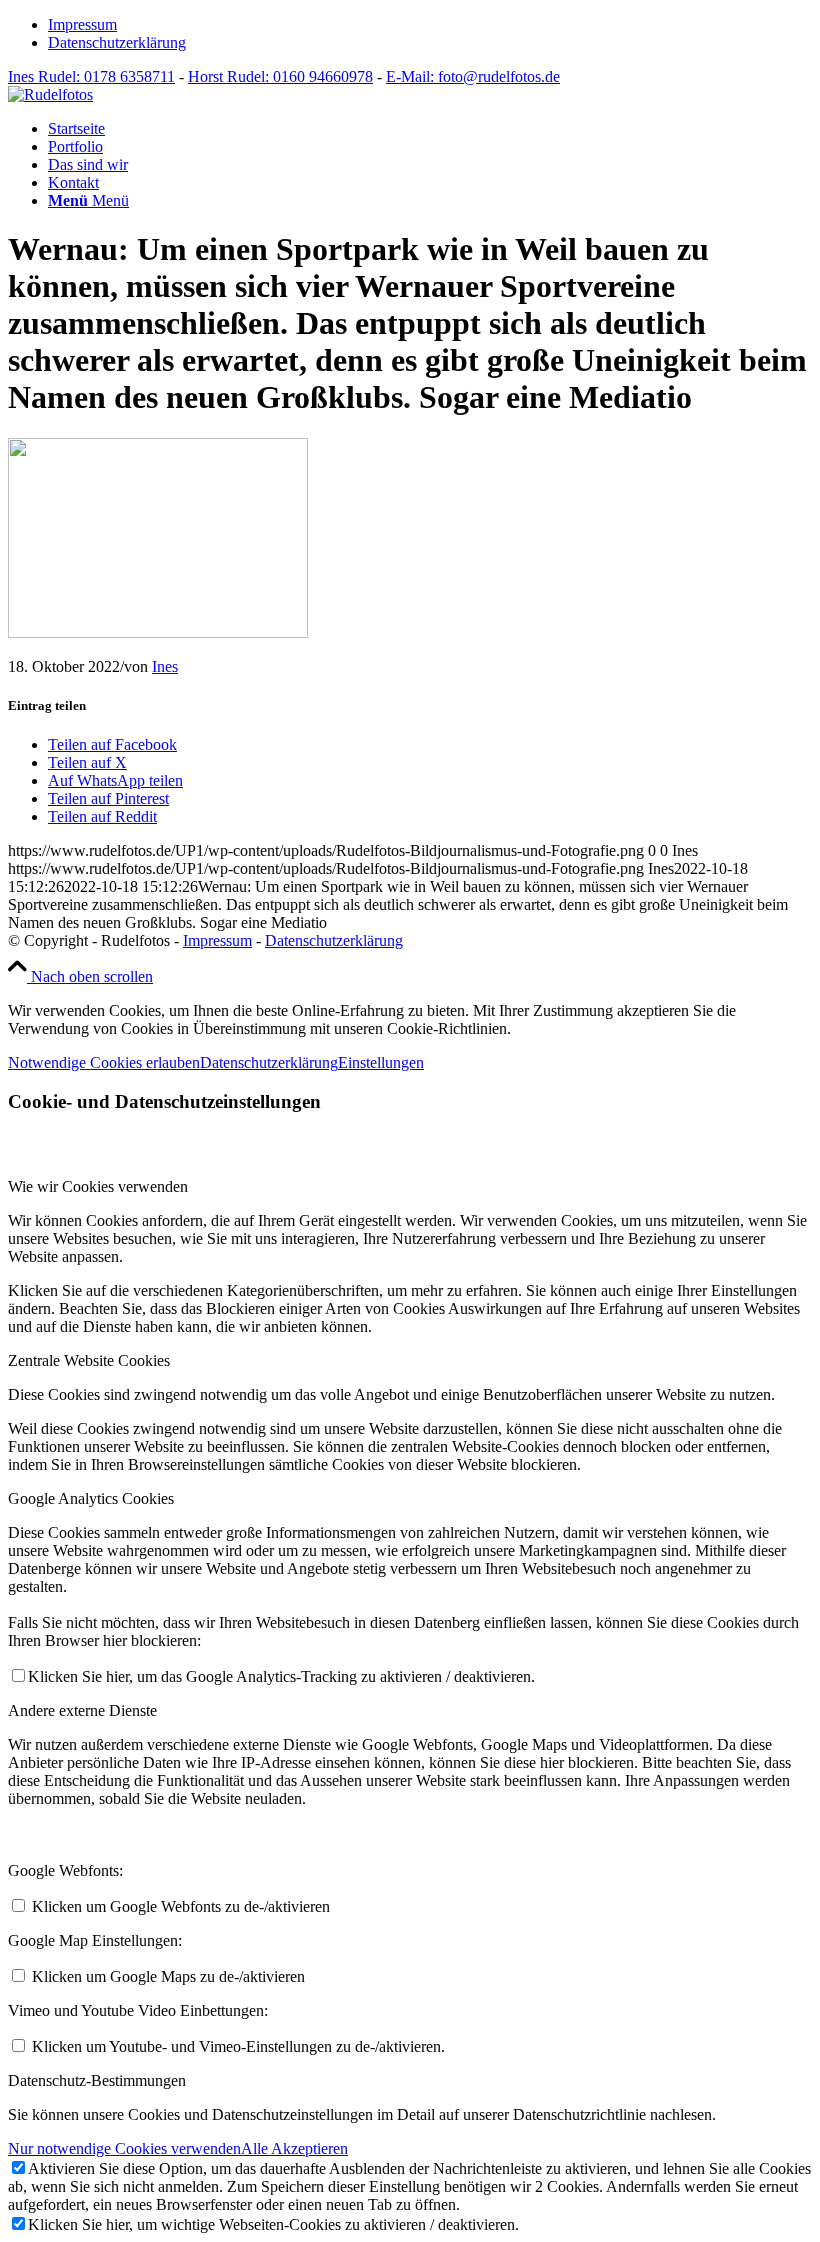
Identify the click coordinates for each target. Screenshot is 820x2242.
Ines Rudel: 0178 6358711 (91, 76)
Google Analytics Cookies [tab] (91, 1498)
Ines (165, 666)
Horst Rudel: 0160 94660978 (280, 76)
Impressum (82, 24)
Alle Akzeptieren (294, 2148)
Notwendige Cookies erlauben (104, 1062)
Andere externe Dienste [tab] (82, 1710)
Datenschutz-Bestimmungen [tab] (97, 2080)
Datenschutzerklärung (117, 42)
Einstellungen (381, 1062)
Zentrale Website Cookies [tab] (89, 1360)
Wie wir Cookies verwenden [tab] (98, 1186)
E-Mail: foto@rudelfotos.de (473, 76)
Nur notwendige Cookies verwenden (124, 2148)
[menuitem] (430, 25)
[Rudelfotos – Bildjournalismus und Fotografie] (50, 94)
